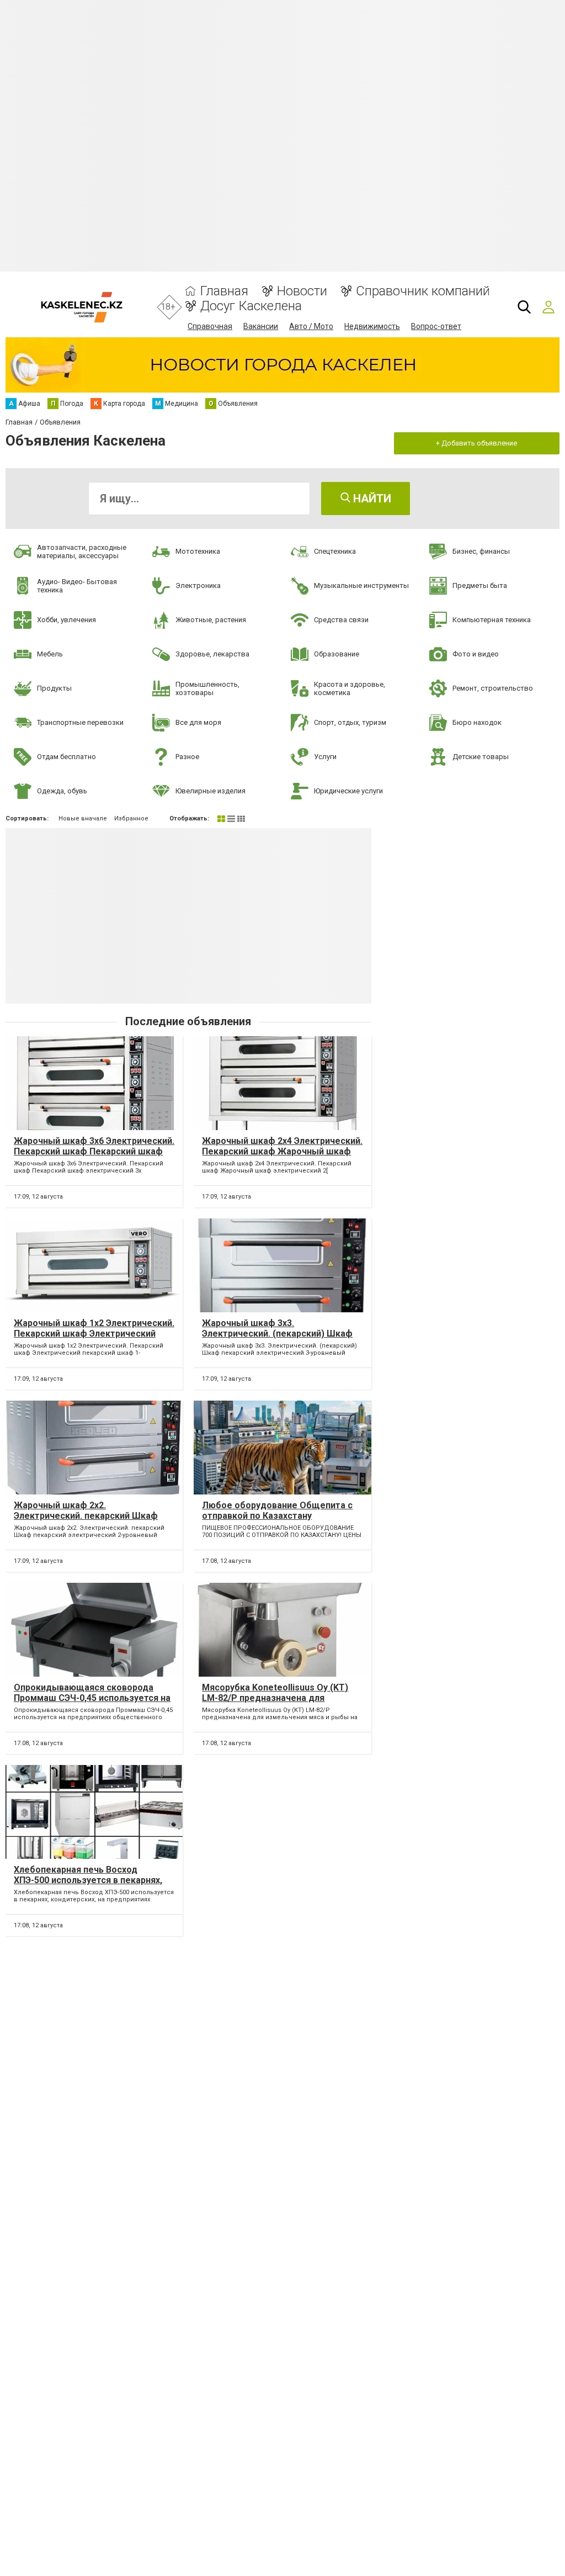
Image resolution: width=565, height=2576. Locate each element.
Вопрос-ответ (436, 326)
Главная (224, 291)
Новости (302, 291)
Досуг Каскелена (251, 306)
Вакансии (261, 326)
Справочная (210, 326)
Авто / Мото (311, 326)
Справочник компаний (423, 291)
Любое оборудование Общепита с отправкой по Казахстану (277, 1510)
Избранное (131, 818)
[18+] (81, 307)
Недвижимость (372, 326)
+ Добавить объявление (476, 443)
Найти (371, 499)
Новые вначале (83, 818)
